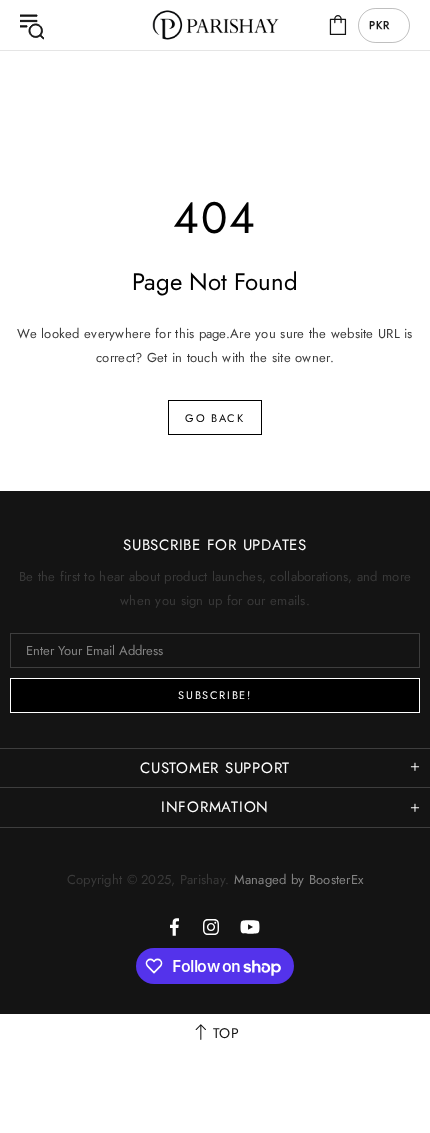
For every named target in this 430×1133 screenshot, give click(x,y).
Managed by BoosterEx (299, 879)
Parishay (215, 25)
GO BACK (215, 418)
